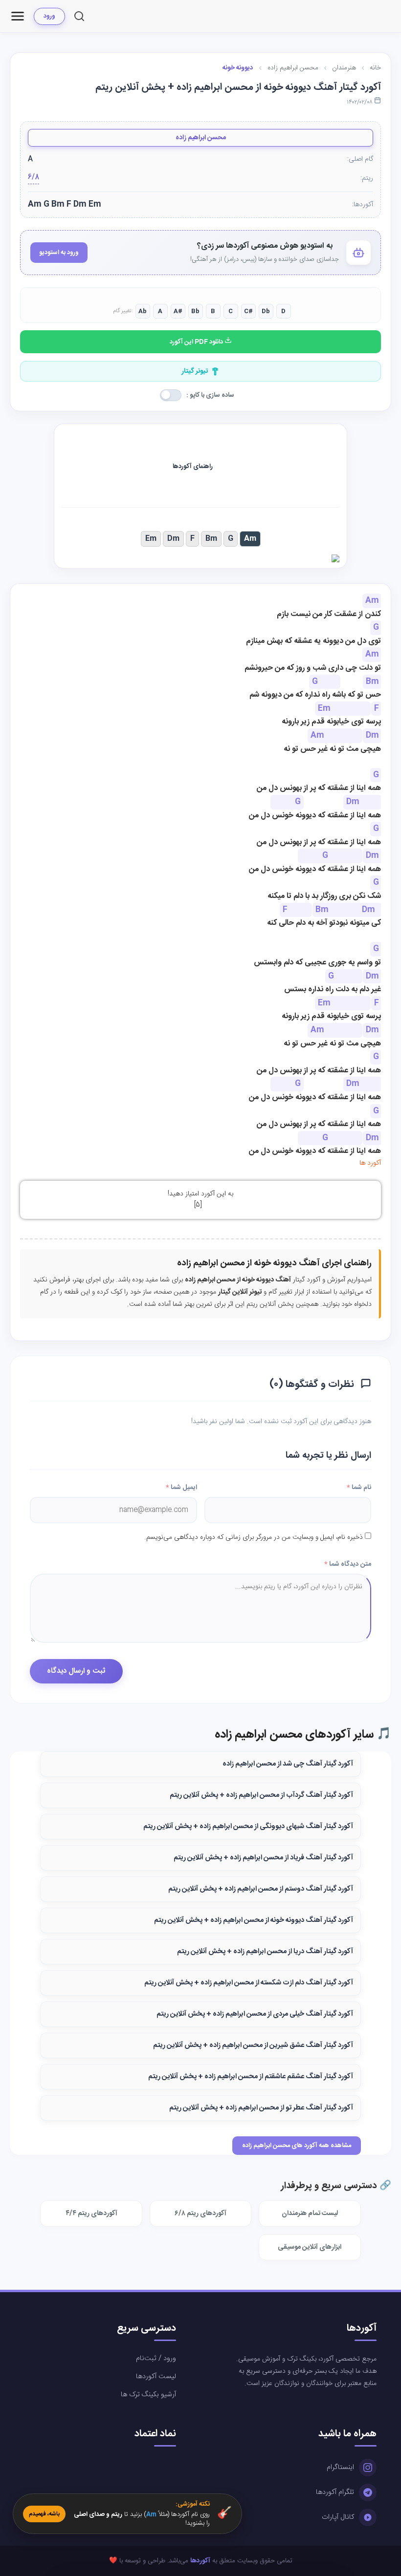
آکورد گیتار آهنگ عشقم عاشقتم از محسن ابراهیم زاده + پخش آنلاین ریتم (251, 2077)
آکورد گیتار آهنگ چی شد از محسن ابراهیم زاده (288, 1764)
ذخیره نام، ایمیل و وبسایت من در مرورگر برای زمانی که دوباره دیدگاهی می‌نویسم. (254, 1537)
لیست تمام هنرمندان (310, 2214)
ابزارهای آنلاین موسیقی (310, 2247)
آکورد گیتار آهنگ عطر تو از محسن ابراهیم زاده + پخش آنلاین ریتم (261, 2108)
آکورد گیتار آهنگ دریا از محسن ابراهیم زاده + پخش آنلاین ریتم (265, 1952)
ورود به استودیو (59, 253)
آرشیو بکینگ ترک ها (148, 2395)
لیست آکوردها (156, 2377)
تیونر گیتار (195, 371)
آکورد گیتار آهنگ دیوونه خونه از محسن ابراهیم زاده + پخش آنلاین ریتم (254, 1920)
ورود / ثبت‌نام (156, 2359)
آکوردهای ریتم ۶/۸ (200, 2214)
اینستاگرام (340, 2468)
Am (250, 539)
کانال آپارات (338, 2517)
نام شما (359, 1488)
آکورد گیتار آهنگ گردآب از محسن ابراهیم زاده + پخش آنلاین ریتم (261, 1795)
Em (151, 539)
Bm (211, 539)
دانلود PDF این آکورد (197, 342)
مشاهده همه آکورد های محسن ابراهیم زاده (297, 2146)
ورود (49, 16)
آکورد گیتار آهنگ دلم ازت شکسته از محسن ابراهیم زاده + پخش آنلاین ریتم (249, 1983)
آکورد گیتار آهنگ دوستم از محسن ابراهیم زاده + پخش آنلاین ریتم (261, 1889)
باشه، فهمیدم (44, 2514)
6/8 (33, 178)
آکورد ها (370, 1163)
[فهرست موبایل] (18, 16)
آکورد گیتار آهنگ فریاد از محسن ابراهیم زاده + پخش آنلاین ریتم (263, 1858)
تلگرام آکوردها (335, 2492)
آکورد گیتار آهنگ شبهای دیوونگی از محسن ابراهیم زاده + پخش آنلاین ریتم (248, 1827)
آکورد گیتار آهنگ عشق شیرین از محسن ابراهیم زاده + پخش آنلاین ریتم (253, 2045)
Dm (173, 539)
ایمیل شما (181, 1488)
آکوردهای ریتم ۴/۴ (91, 2214)
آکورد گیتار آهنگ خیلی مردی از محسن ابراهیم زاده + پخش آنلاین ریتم (255, 2014)
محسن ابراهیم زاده (201, 138)
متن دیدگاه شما (348, 1564)
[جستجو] (79, 16)
